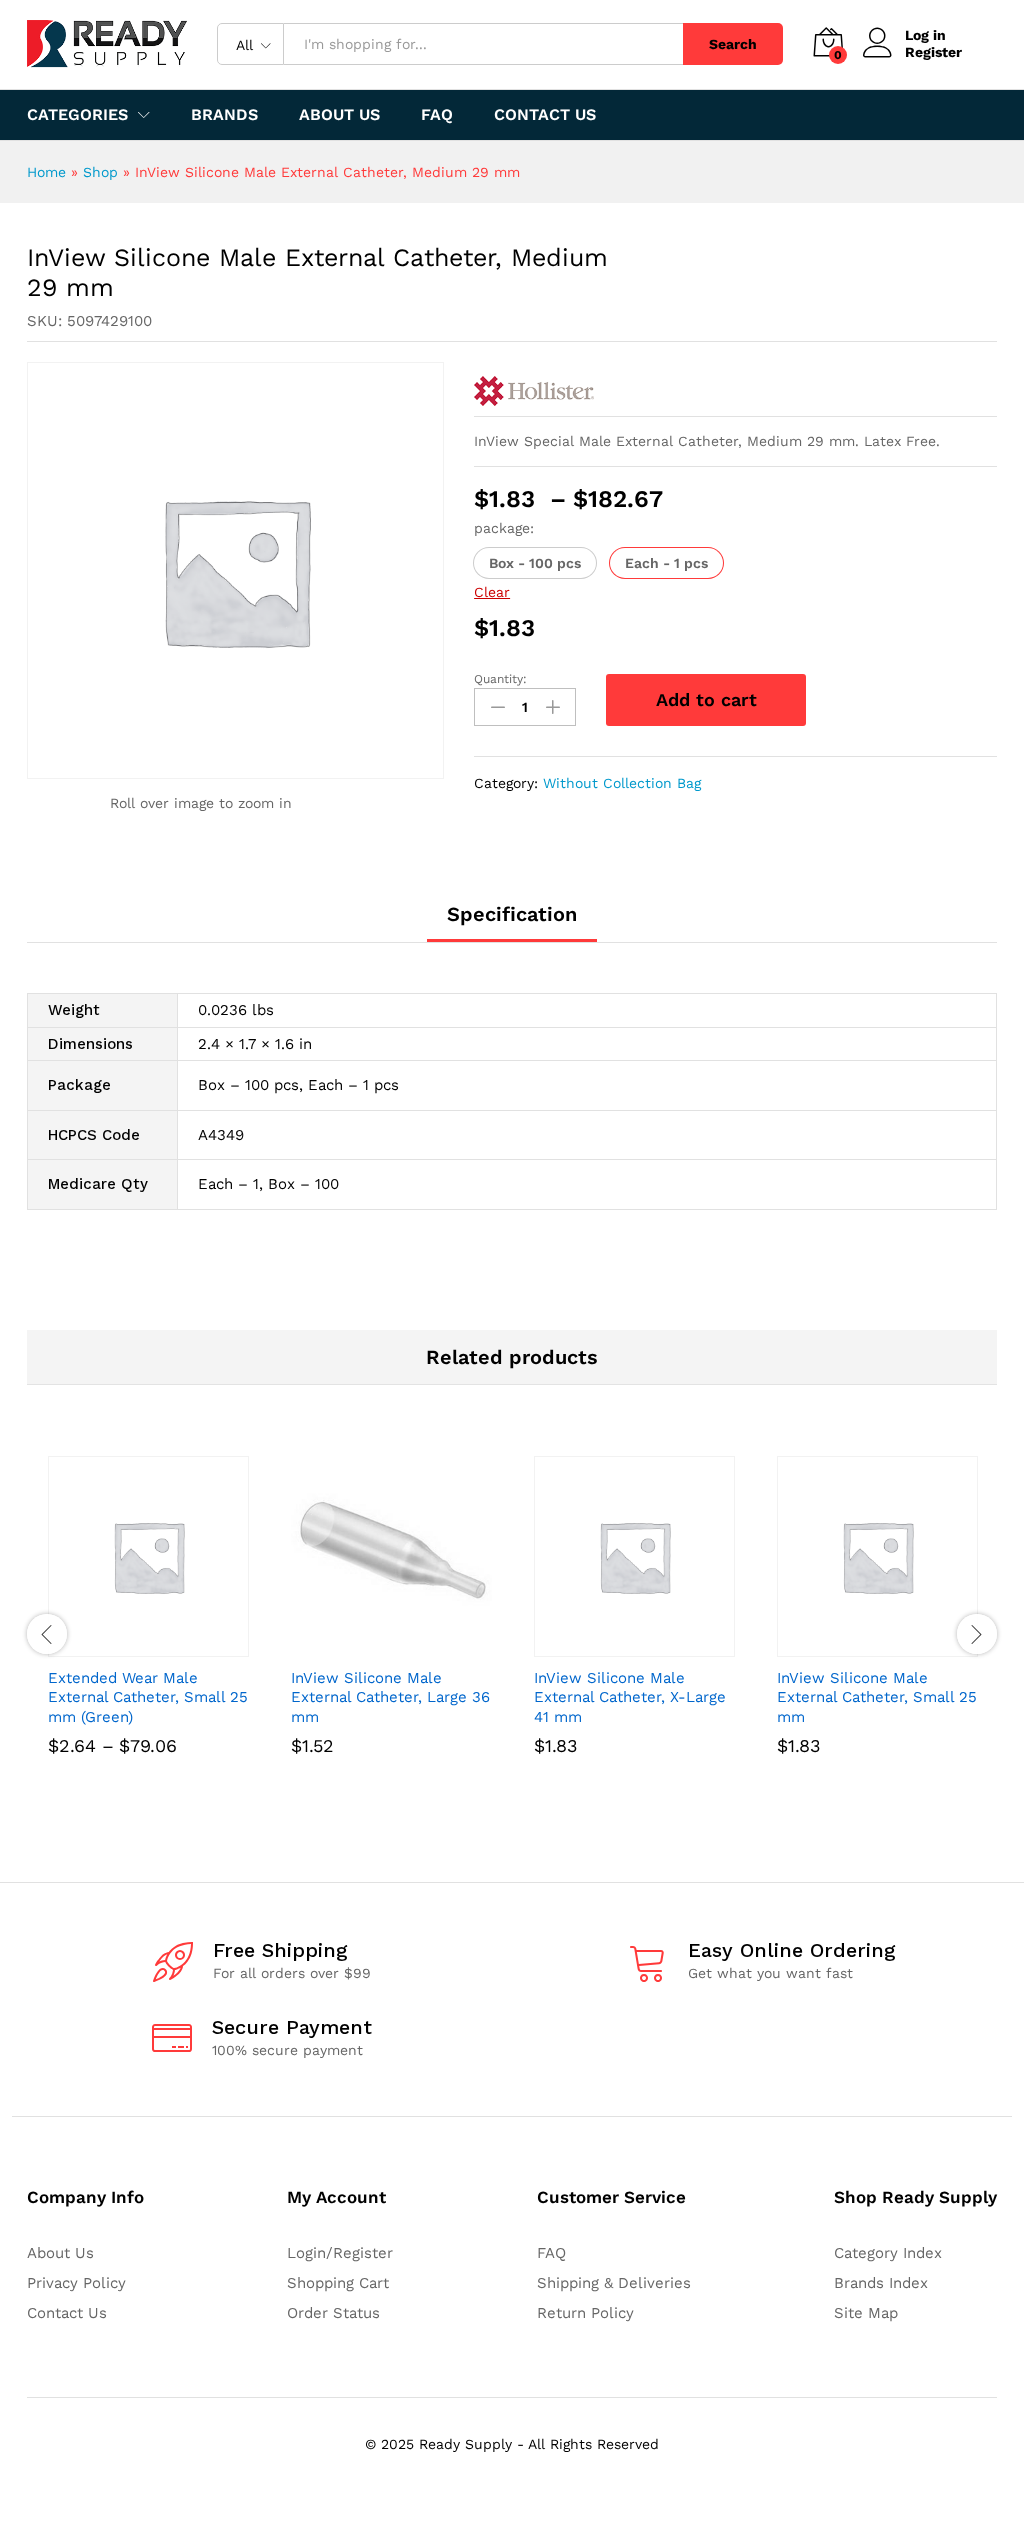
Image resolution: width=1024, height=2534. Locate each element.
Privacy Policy (76, 2283)
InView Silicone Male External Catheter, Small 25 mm (877, 1697)
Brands (224, 115)
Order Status (333, 2313)
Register (933, 52)
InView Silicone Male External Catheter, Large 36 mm (390, 1697)
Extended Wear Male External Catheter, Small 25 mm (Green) (148, 1697)
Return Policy (585, 2313)
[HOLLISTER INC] (534, 391)
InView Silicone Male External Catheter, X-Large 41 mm (630, 1697)
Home (46, 172)
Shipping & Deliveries (614, 2283)
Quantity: (500, 679)
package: (504, 528)
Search (733, 44)
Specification (512, 914)
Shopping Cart (338, 2283)
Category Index (888, 2253)
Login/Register (340, 2253)
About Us (339, 115)
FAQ (437, 115)
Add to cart (706, 699)
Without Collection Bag (622, 783)
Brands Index (881, 2283)
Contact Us (545, 115)
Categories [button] (77, 115)
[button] (535, 563)
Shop (100, 172)
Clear (492, 592)
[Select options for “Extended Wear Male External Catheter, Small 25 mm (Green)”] (126, 1645)
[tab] (512, 923)
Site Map (866, 2313)
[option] (148, 1634)
